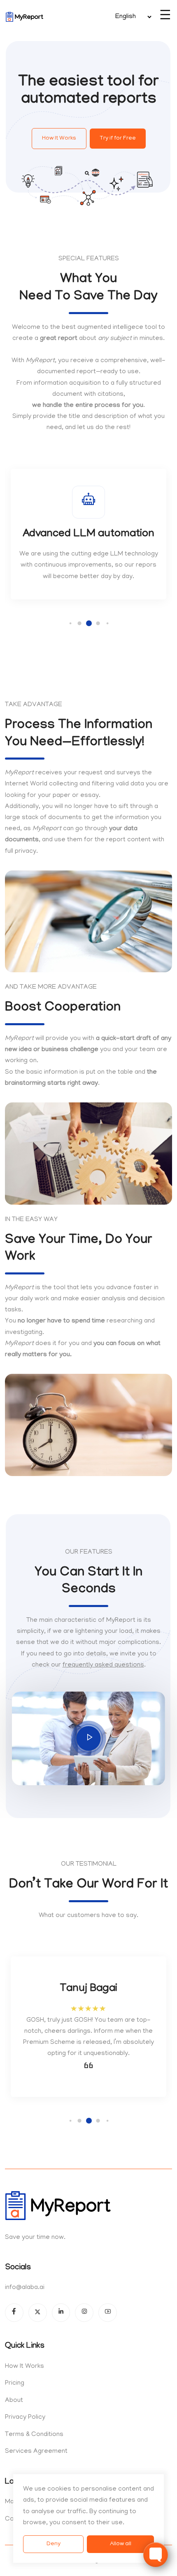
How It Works (59, 139)
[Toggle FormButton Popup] (156, 2555)
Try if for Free (118, 139)
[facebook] (14, 2313)
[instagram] (84, 2313)
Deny (54, 2544)
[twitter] (38, 2313)
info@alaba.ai (25, 2288)
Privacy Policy (25, 2418)
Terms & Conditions (34, 2435)
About (14, 2401)
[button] (71, 623)
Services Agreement (36, 2452)
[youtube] (108, 2313)
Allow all (121, 2544)
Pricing (15, 2383)
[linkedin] (61, 2313)
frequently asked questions (103, 1665)
